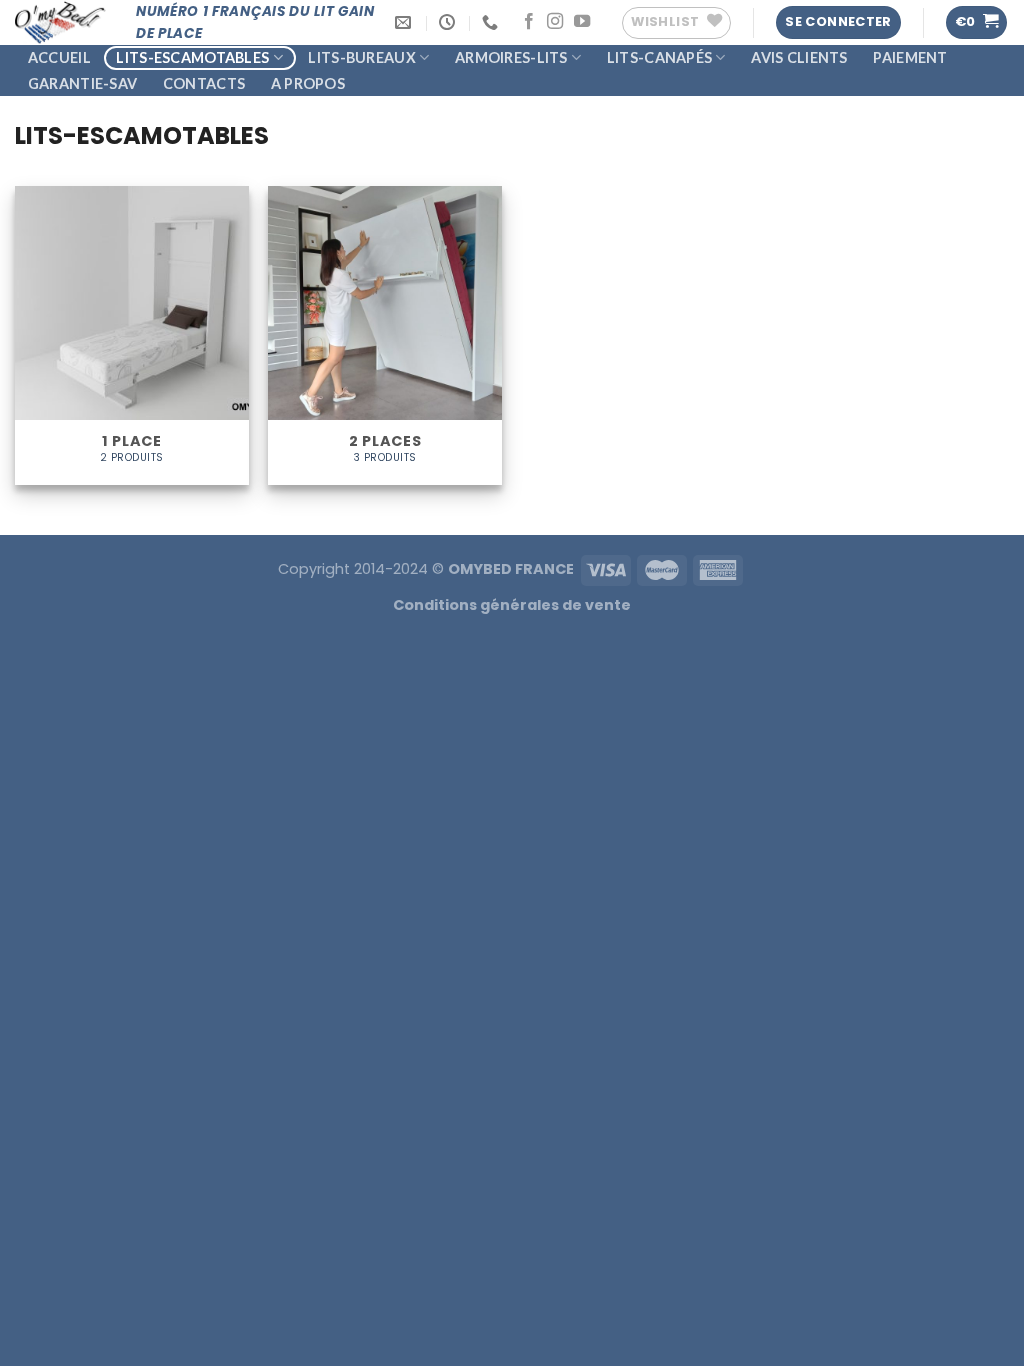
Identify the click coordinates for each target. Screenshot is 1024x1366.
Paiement (910, 57)
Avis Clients (799, 57)
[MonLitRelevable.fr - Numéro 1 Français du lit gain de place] (60, 23)
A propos (308, 83)
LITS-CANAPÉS (659, 57)
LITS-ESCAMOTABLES (192, 57)
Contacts (204, 83)
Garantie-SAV (82, 83)
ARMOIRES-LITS (511, 57)
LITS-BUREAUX (361, 57)
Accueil (59, 57)
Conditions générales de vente (512, 605)
